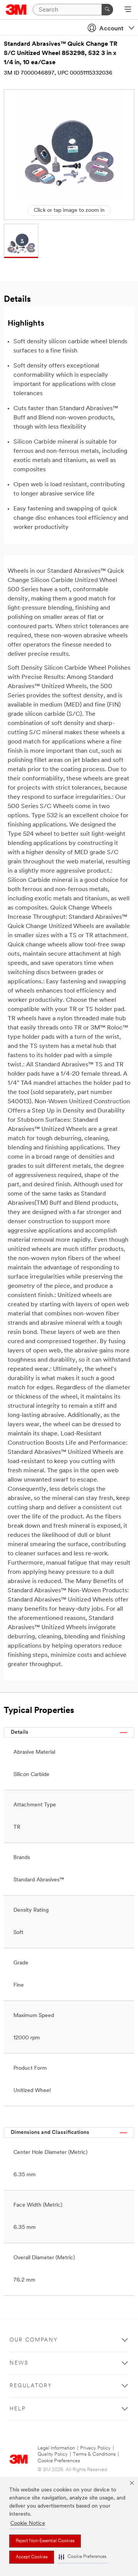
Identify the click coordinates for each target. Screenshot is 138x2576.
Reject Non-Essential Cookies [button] (45, 2541)
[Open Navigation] (128, 10)
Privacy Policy (95, 2448)
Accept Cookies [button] (32, 2557)
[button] (82, 2557)
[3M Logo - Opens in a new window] (16, 10)
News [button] (19, 2363)
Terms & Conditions (94, 2454)
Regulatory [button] (31, 2386)
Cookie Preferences (59, 2461)
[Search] (107, 10)
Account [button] (111, 29)
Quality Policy (53, 2454)
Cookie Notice (28, 2524)
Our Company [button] (34, 2340)
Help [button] (18, 2409)
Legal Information (56, 2448)
